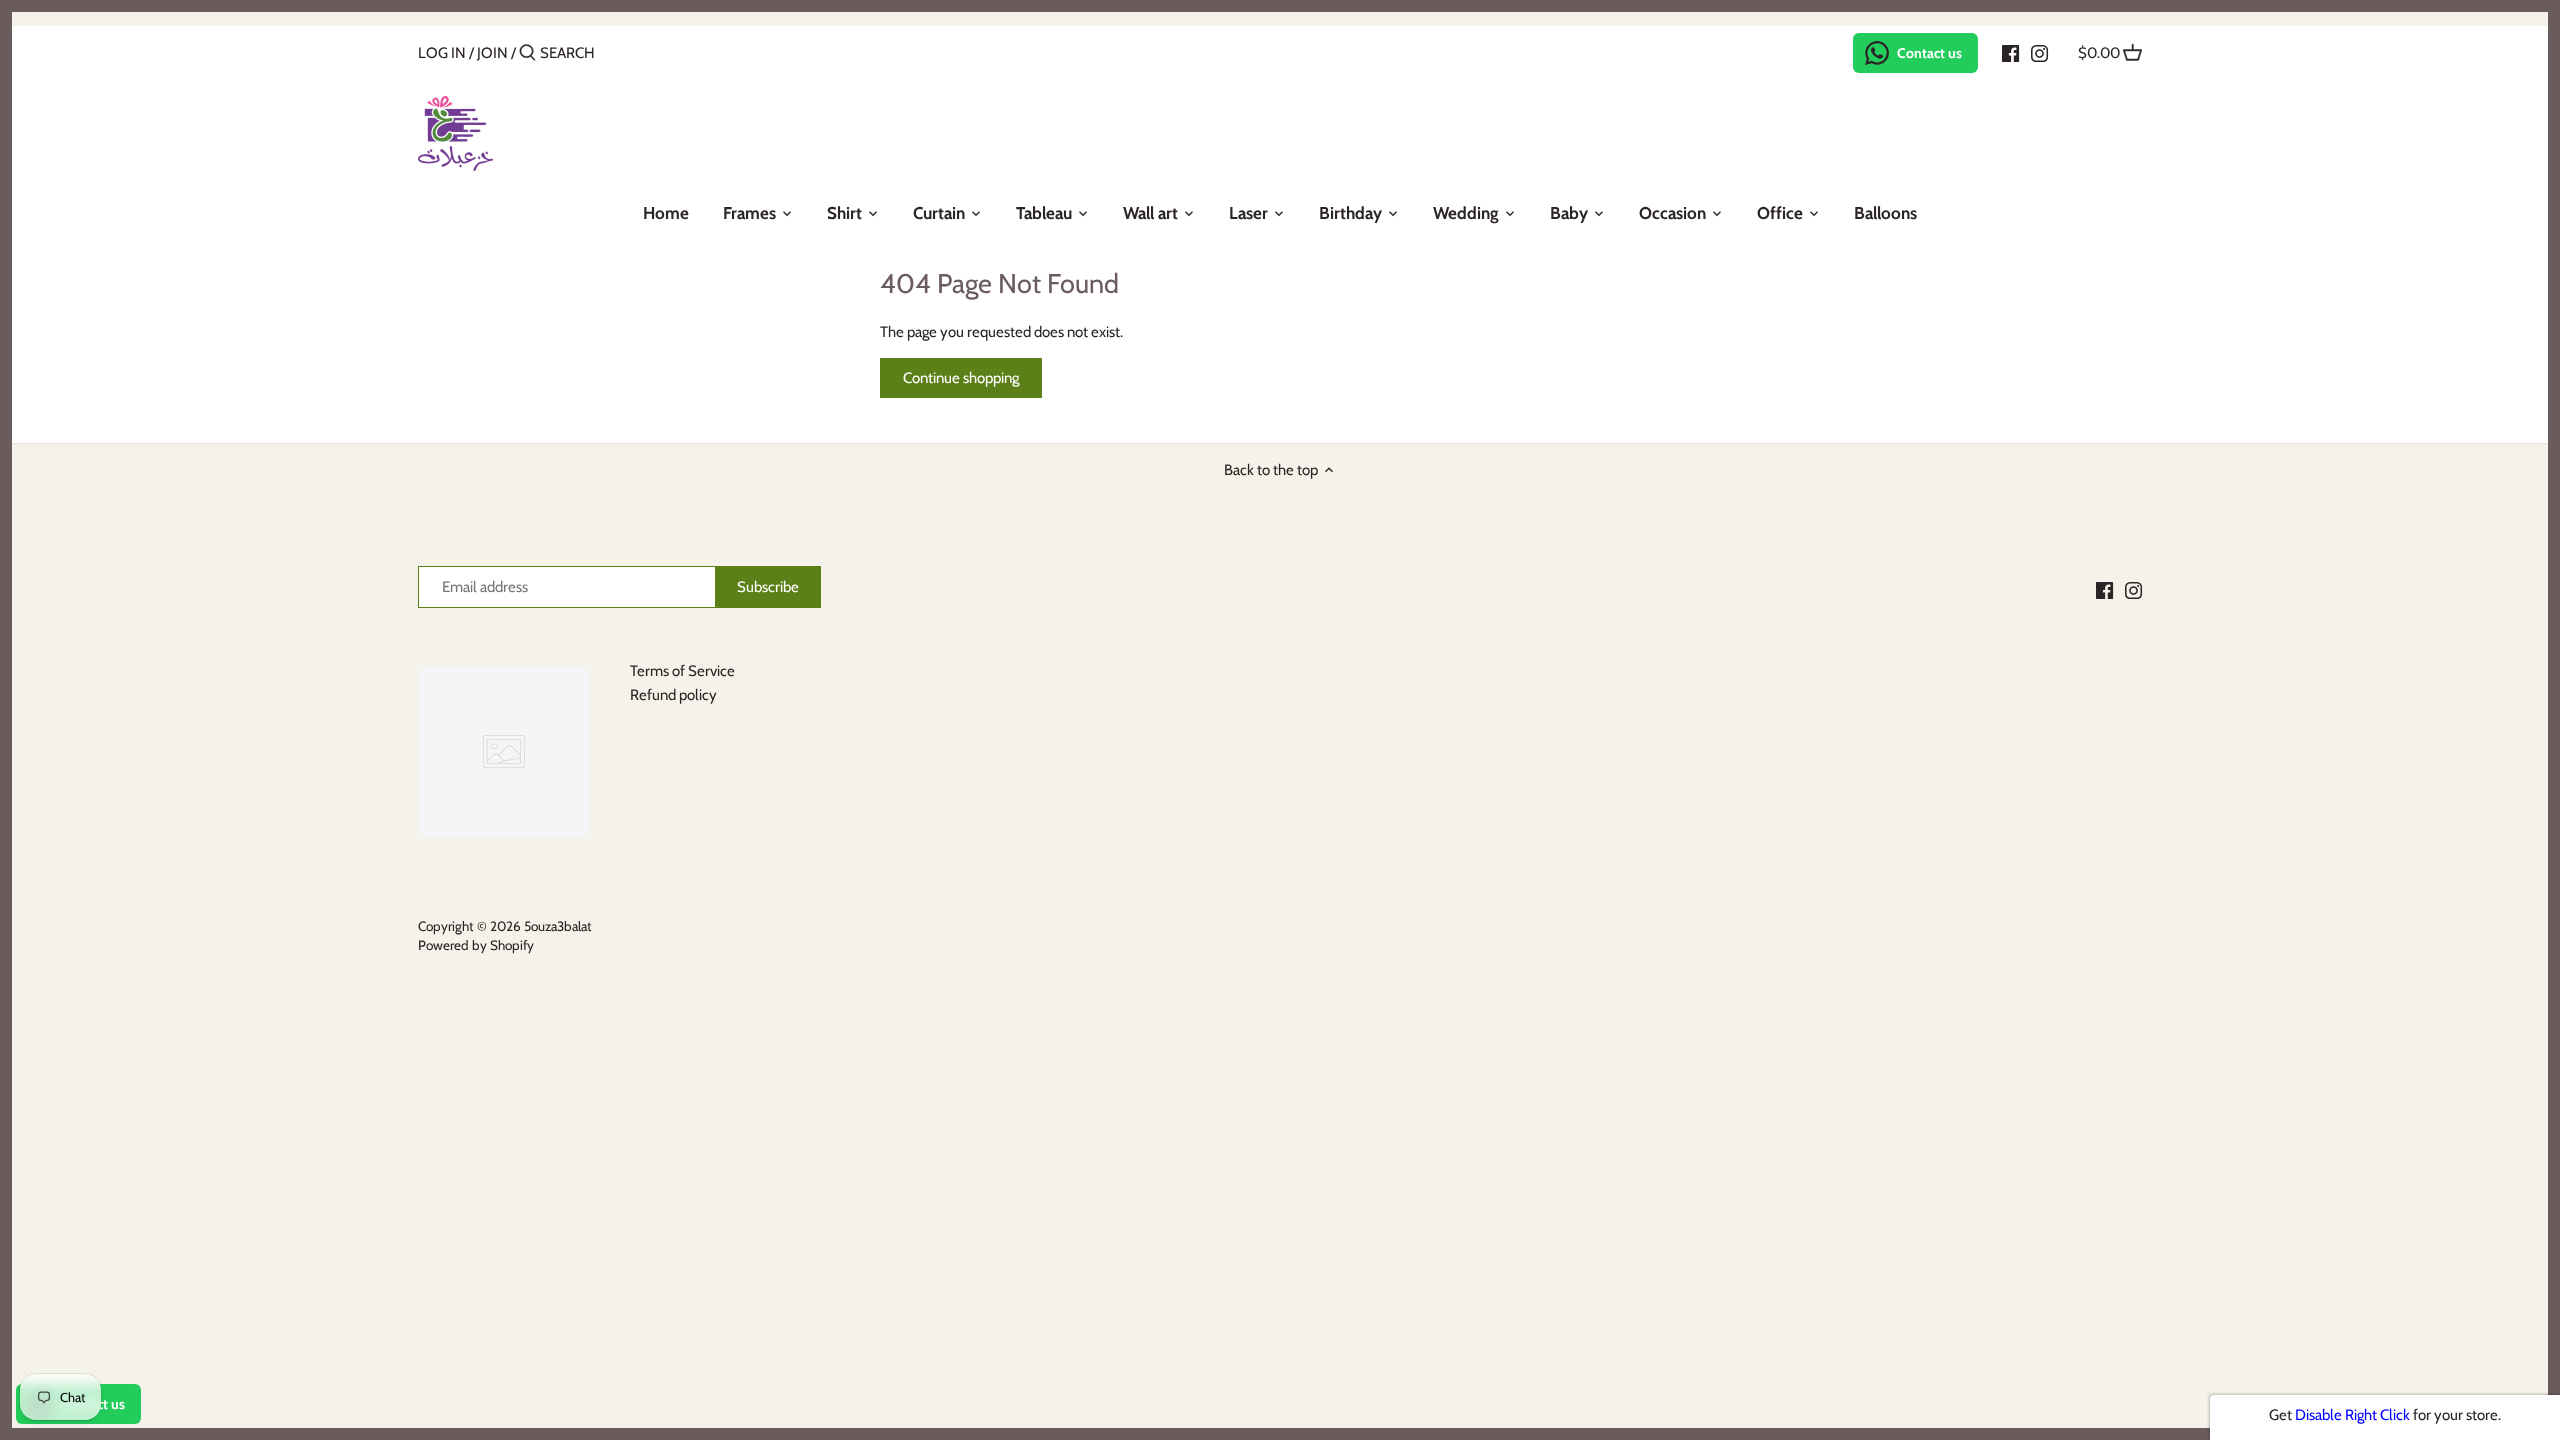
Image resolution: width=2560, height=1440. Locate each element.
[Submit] (527, 53)
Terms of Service (682, 671)
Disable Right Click (2352, 1415)
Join (492, 53)
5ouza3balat (558, 926)
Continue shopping (961, 378)
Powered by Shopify (476, 945)
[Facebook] (2010, 52)
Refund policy (673, 695)
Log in (442, 53)
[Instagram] (2039, 52)
